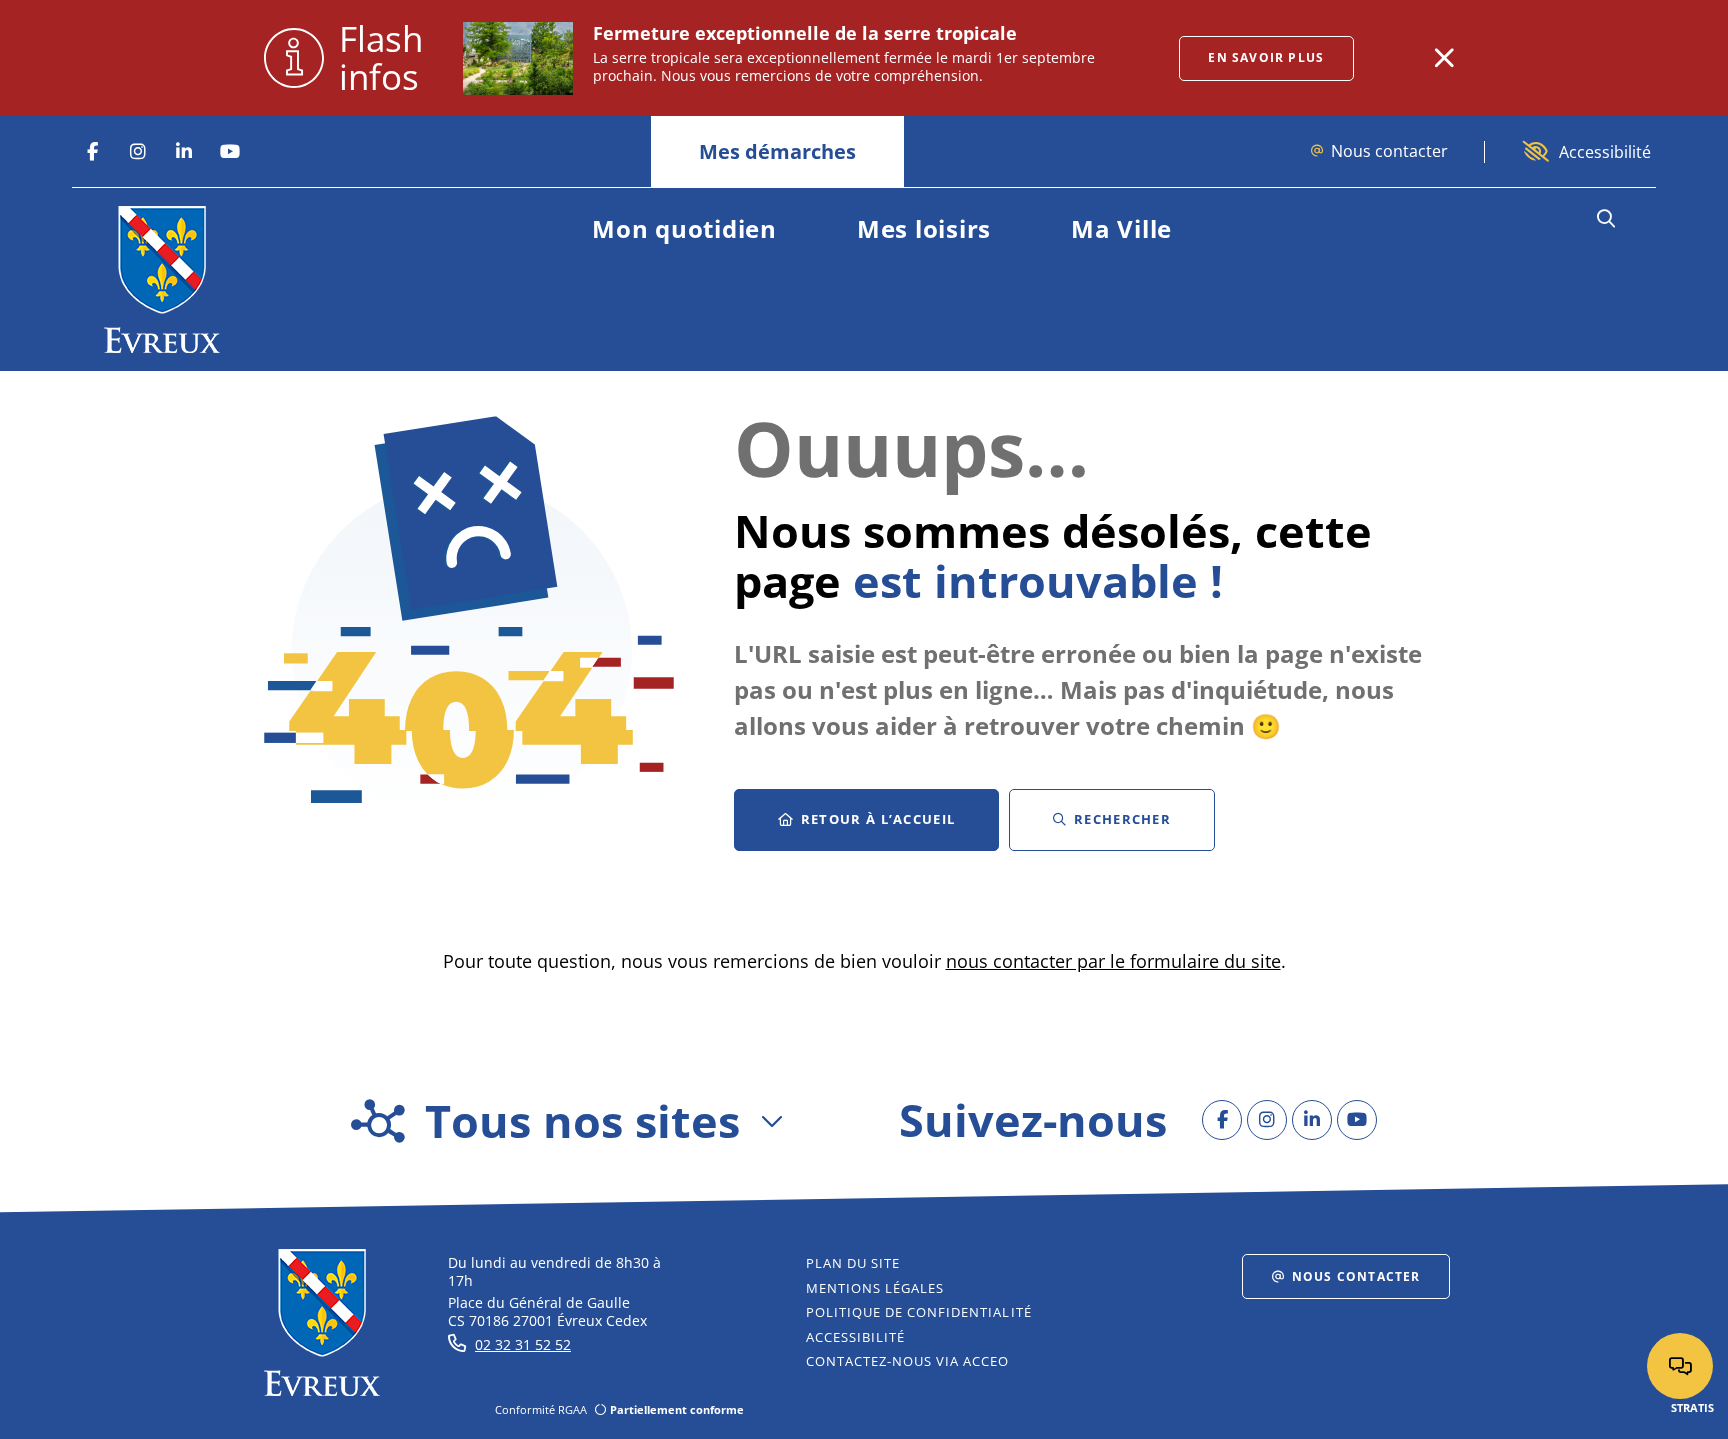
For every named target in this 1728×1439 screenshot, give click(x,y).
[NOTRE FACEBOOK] (92, 152)
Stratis (1692, 1407)
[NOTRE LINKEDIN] (184, 152)
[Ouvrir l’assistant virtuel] (1680, 1366)
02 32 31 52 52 (523, 1344)
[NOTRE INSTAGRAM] (138, 152)
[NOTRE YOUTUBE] (230, 152)
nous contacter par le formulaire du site (1113, 961)
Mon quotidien (684, 228)
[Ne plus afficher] (1444, 58)
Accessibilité (1605, 152)
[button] (1605, 219)
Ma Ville (1121, 228)
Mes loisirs (924, 228)
